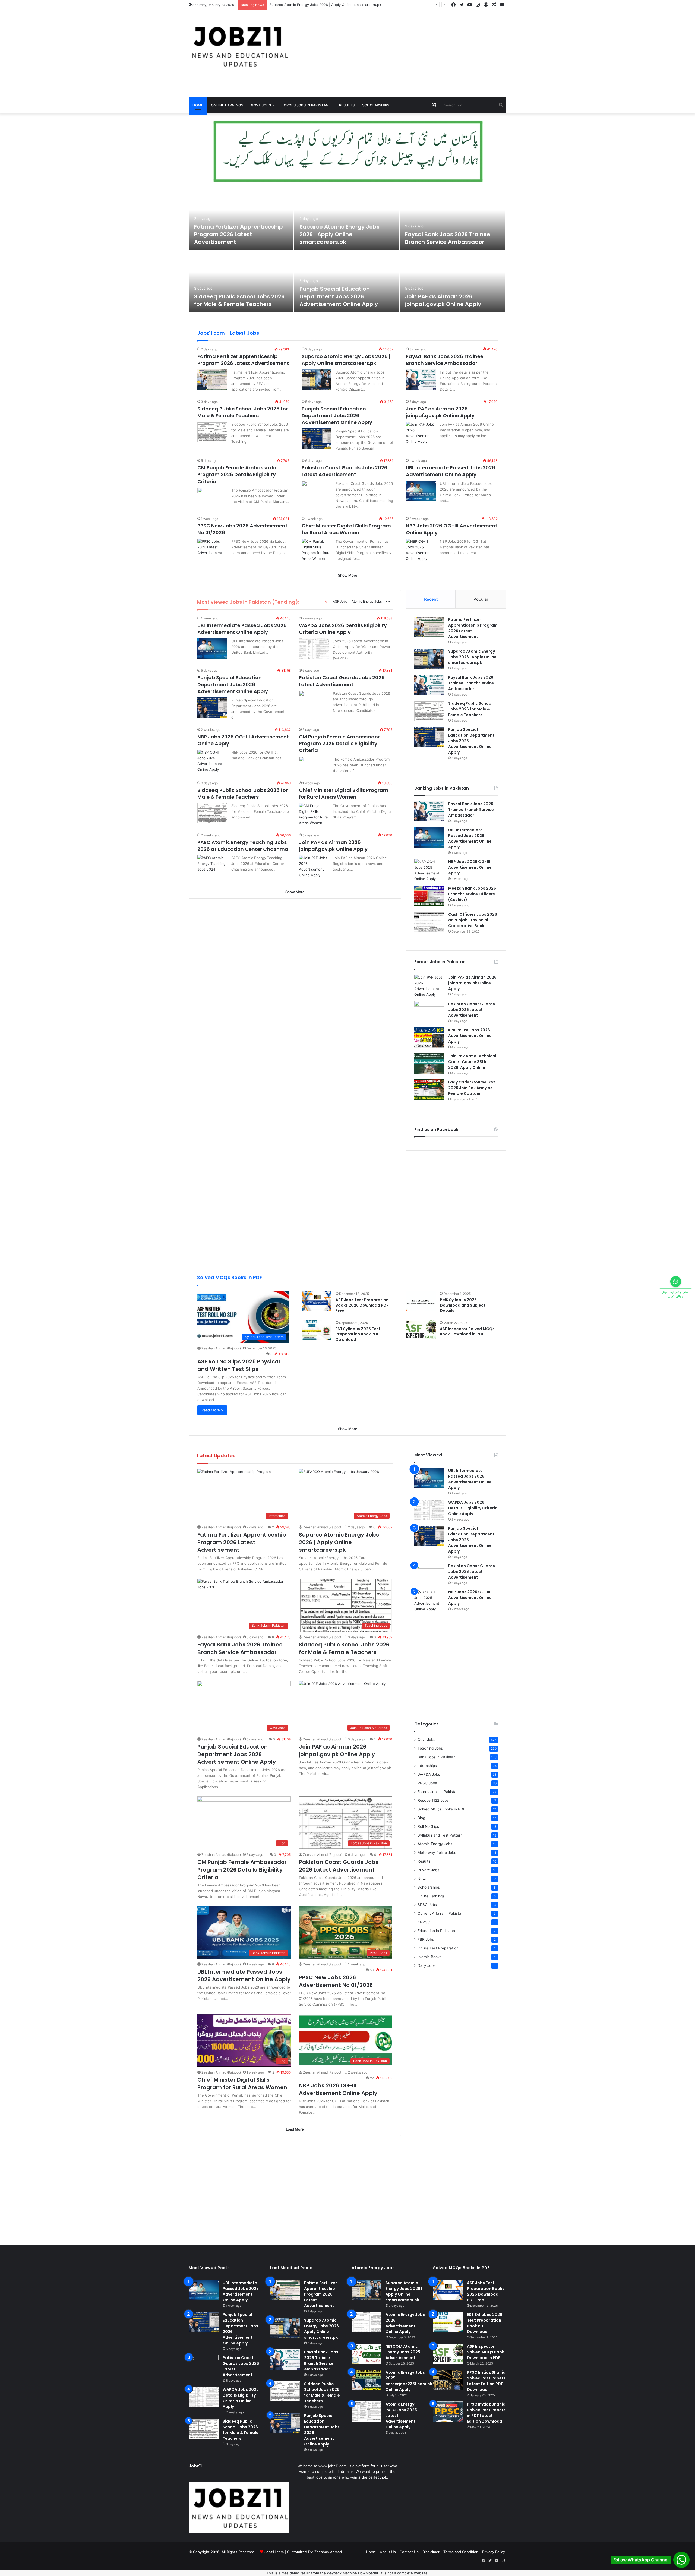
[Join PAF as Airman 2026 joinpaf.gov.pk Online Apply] (452, 281)
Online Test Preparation (438, 1948)
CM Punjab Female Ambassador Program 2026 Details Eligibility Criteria (238, 474)
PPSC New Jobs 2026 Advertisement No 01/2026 (336, 1981)
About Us (388, 2552)
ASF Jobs (340, 601)
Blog (421, 1818)
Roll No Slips (428, 1826)
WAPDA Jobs (429, 1774)
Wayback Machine (342, 2573)
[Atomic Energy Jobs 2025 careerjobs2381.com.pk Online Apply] (367, 2380)
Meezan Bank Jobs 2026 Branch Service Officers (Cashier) (472, 894)
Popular (481, 599)
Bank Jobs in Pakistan (437, 1757)
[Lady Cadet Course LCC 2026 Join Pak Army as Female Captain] (429, 1090)
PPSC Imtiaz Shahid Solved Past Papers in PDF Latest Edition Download (486, 2413)
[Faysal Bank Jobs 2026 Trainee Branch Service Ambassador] (452, 219)
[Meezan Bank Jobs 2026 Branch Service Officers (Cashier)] (429, 896)
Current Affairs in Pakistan (440, 1913)
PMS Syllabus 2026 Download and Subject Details (463, 1305)
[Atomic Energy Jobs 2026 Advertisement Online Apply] (367, 2322)
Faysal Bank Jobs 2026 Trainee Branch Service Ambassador (320, 5)
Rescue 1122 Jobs (433, 1800)
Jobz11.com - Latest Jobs (228, 333)
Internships (427, 1766)
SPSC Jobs (427, 1905)
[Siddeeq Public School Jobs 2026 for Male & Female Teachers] (241, 281)
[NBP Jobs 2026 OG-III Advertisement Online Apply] (421, 550)
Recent (431, 599)
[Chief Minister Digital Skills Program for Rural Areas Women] (317, 550)
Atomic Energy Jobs (367, 601)
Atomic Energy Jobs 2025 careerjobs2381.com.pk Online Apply (409, 2381)
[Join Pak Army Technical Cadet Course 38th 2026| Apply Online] (429, 1063)
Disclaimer (431, 2552)
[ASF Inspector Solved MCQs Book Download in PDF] (421, 1330)
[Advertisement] (402, 53)
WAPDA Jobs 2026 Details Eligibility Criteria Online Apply (343, 629)
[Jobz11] (239, 46)
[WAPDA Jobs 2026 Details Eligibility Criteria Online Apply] (314, 648)
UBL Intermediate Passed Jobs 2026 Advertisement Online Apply (451, 471)
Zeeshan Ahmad (328, 2552)
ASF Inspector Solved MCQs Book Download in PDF (467, 1332)
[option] (347, 251)
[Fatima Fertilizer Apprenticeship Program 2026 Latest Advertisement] (241, 219)
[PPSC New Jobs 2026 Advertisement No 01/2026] (212, 549)
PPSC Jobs (427, 1783)
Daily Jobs (427, 1965)
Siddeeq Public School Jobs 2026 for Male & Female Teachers (239, 300)
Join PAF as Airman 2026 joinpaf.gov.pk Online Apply (443, 300)
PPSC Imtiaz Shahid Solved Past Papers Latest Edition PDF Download (486, 2381)
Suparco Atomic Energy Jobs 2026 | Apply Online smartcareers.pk (339, 234)
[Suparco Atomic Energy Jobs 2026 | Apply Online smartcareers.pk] (346, 219)
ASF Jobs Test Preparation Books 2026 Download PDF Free (362, 1305)
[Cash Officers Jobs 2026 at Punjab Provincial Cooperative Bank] (429, 922)
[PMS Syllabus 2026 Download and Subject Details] (421, 1301)
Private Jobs (428, 1870)
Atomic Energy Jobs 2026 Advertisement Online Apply (405, 2323)
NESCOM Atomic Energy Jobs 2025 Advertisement (403, 2352)
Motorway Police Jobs (437, 1853)
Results (347, 105)
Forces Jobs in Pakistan (305, 105)
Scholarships (376, 105)
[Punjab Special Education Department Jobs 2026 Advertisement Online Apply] (346, 281)
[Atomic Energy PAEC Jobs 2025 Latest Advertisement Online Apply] (367, 2412)
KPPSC (424, 1922)
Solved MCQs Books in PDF (441, 1809)
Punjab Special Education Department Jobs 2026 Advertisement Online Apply (339, 296)
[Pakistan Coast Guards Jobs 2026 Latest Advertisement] (304, 483)
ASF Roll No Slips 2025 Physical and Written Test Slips (239, 1365)
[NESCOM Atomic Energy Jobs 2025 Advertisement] (367, 2354)
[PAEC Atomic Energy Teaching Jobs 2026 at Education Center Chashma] (212, 865)
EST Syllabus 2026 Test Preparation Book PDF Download (358, 1334)
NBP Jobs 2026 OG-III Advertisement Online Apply (470, 867)
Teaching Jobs (430, 1748)
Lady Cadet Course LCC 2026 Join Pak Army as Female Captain (472, 1088)
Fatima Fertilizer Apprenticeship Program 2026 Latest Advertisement (238, 234)
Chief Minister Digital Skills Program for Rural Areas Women (346, 529)
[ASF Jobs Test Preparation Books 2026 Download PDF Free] (317, 1301)
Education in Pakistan (436, 1931)
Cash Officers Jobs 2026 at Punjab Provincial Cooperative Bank (473, 920)
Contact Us (409, 2552)
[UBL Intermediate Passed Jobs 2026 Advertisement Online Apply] (421, 491)
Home (198, 105)
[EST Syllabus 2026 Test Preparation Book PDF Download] (317, 1330)
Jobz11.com (274, 2552)
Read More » (212, 1410)
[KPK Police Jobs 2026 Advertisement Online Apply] (429, 1037)
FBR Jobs (426, 1939)
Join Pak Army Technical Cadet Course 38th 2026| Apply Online (472, 1062)
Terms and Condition (461, 2552)
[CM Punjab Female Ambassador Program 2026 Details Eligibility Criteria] (200, 490)
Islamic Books (429, 1957)
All (327, 601)
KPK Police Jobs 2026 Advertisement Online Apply (470, 1036)
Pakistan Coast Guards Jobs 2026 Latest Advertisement (345, 471)
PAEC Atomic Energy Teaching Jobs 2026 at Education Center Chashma (243, 846)
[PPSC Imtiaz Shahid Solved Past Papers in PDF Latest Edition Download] (448, 2412)
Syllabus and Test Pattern (440, 1835)
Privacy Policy (494, 2552)
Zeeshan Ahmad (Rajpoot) (221, 1348)
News (422, 1879)
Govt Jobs (261, 105)
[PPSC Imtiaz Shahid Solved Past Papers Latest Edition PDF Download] (448, 2380)
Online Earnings (227, 105)
